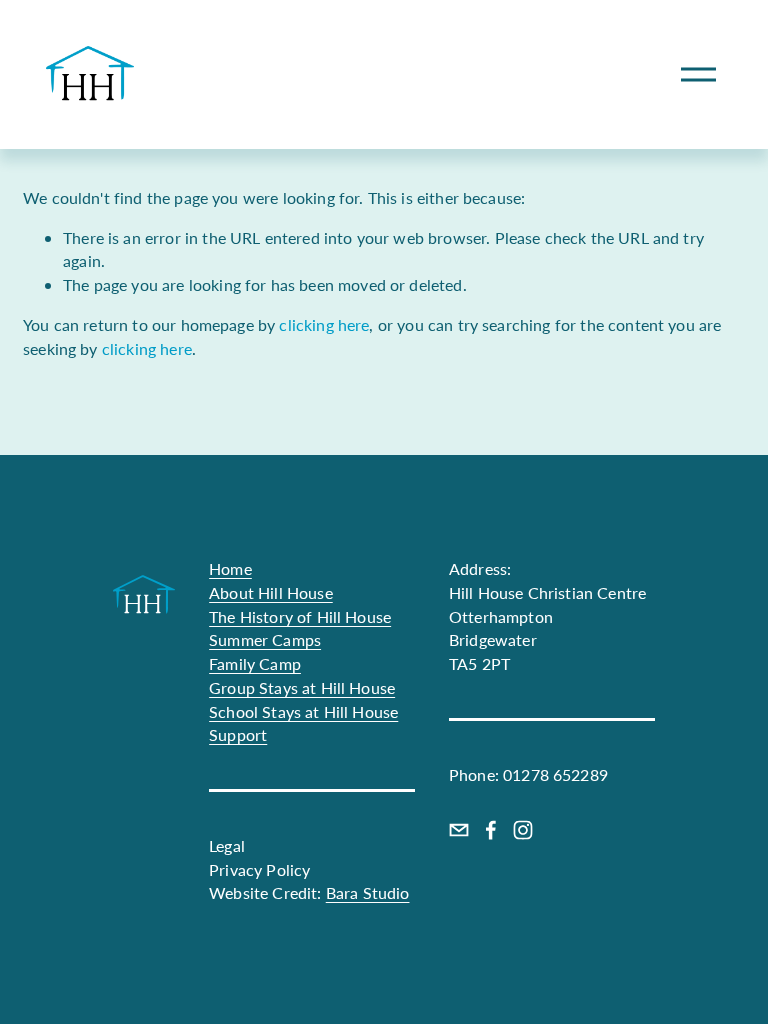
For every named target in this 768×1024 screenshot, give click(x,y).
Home (230, 568)
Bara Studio (368, 892)
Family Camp (255, 663)
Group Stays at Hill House (302, 687)
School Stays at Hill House (303, 711)
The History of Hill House (300, 616)
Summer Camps (265, 639)
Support (238, 734)
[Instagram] (523, 830)
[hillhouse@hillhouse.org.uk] (459, 830)
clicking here (324, 324)
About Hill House (271, 592)
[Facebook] (491, 830)
